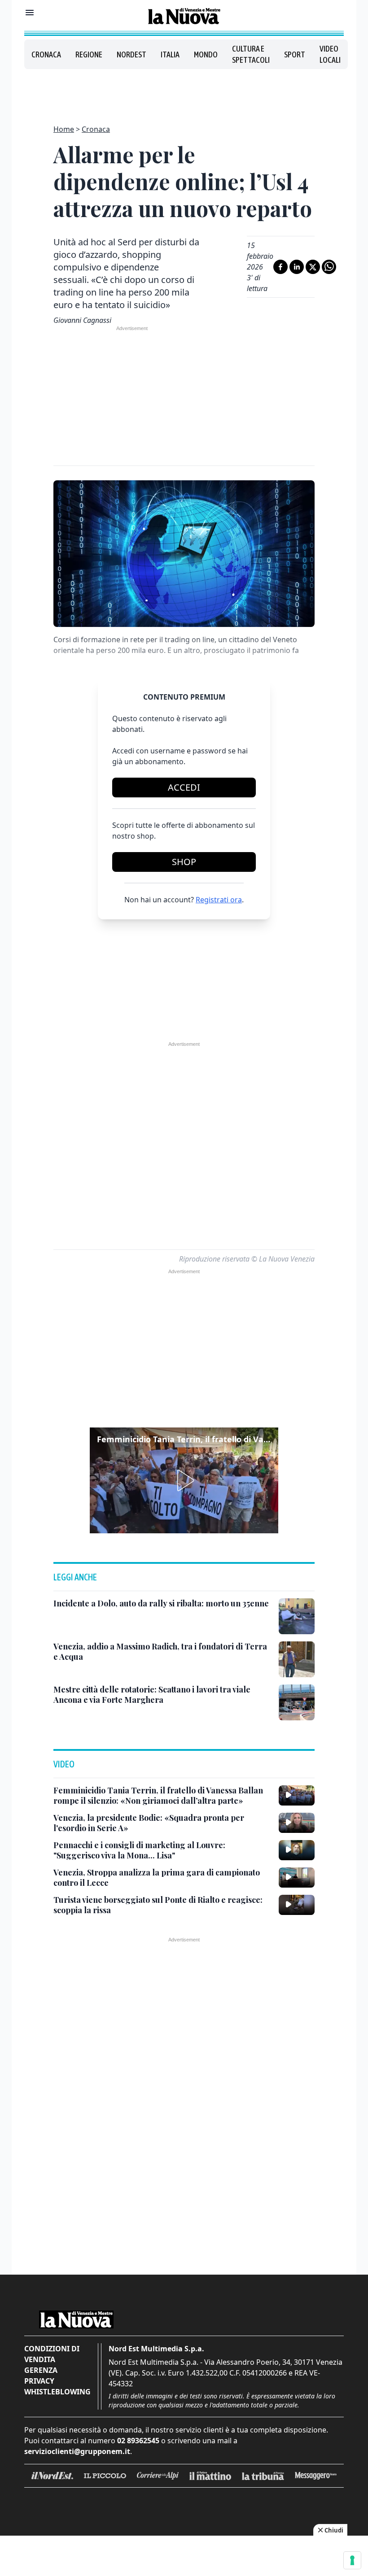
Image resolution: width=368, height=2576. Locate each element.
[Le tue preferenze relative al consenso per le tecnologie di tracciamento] (352, 2560)
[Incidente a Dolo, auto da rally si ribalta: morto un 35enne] (297, 1616)
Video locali (330, 54)
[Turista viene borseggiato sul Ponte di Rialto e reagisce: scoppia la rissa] (297, 1905)
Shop (184, 862)
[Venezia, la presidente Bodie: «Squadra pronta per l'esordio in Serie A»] (297, 1823)
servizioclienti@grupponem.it (77, 2451)
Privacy (39, 2381)
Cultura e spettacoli (251, 54)
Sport (295, 54)
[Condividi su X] (313, 267)
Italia (170, 54)
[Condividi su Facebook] (280, 267)
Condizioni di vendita (52, 2354)
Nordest (131, 54)
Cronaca (46, 54)
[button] (184, 1480)
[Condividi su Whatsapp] (329, 267)
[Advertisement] (184, 91)
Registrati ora (219, 900)
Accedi (184, 787)
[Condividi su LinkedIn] (297, 267)
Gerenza (41, 2370)
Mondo (206, 54)
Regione (89, 54)
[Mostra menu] (30, 13)
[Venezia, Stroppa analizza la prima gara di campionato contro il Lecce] (297, 1877)
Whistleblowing (57, 2392)
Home (64, 129)
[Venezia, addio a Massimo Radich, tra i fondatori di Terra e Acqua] (297, 1659)
